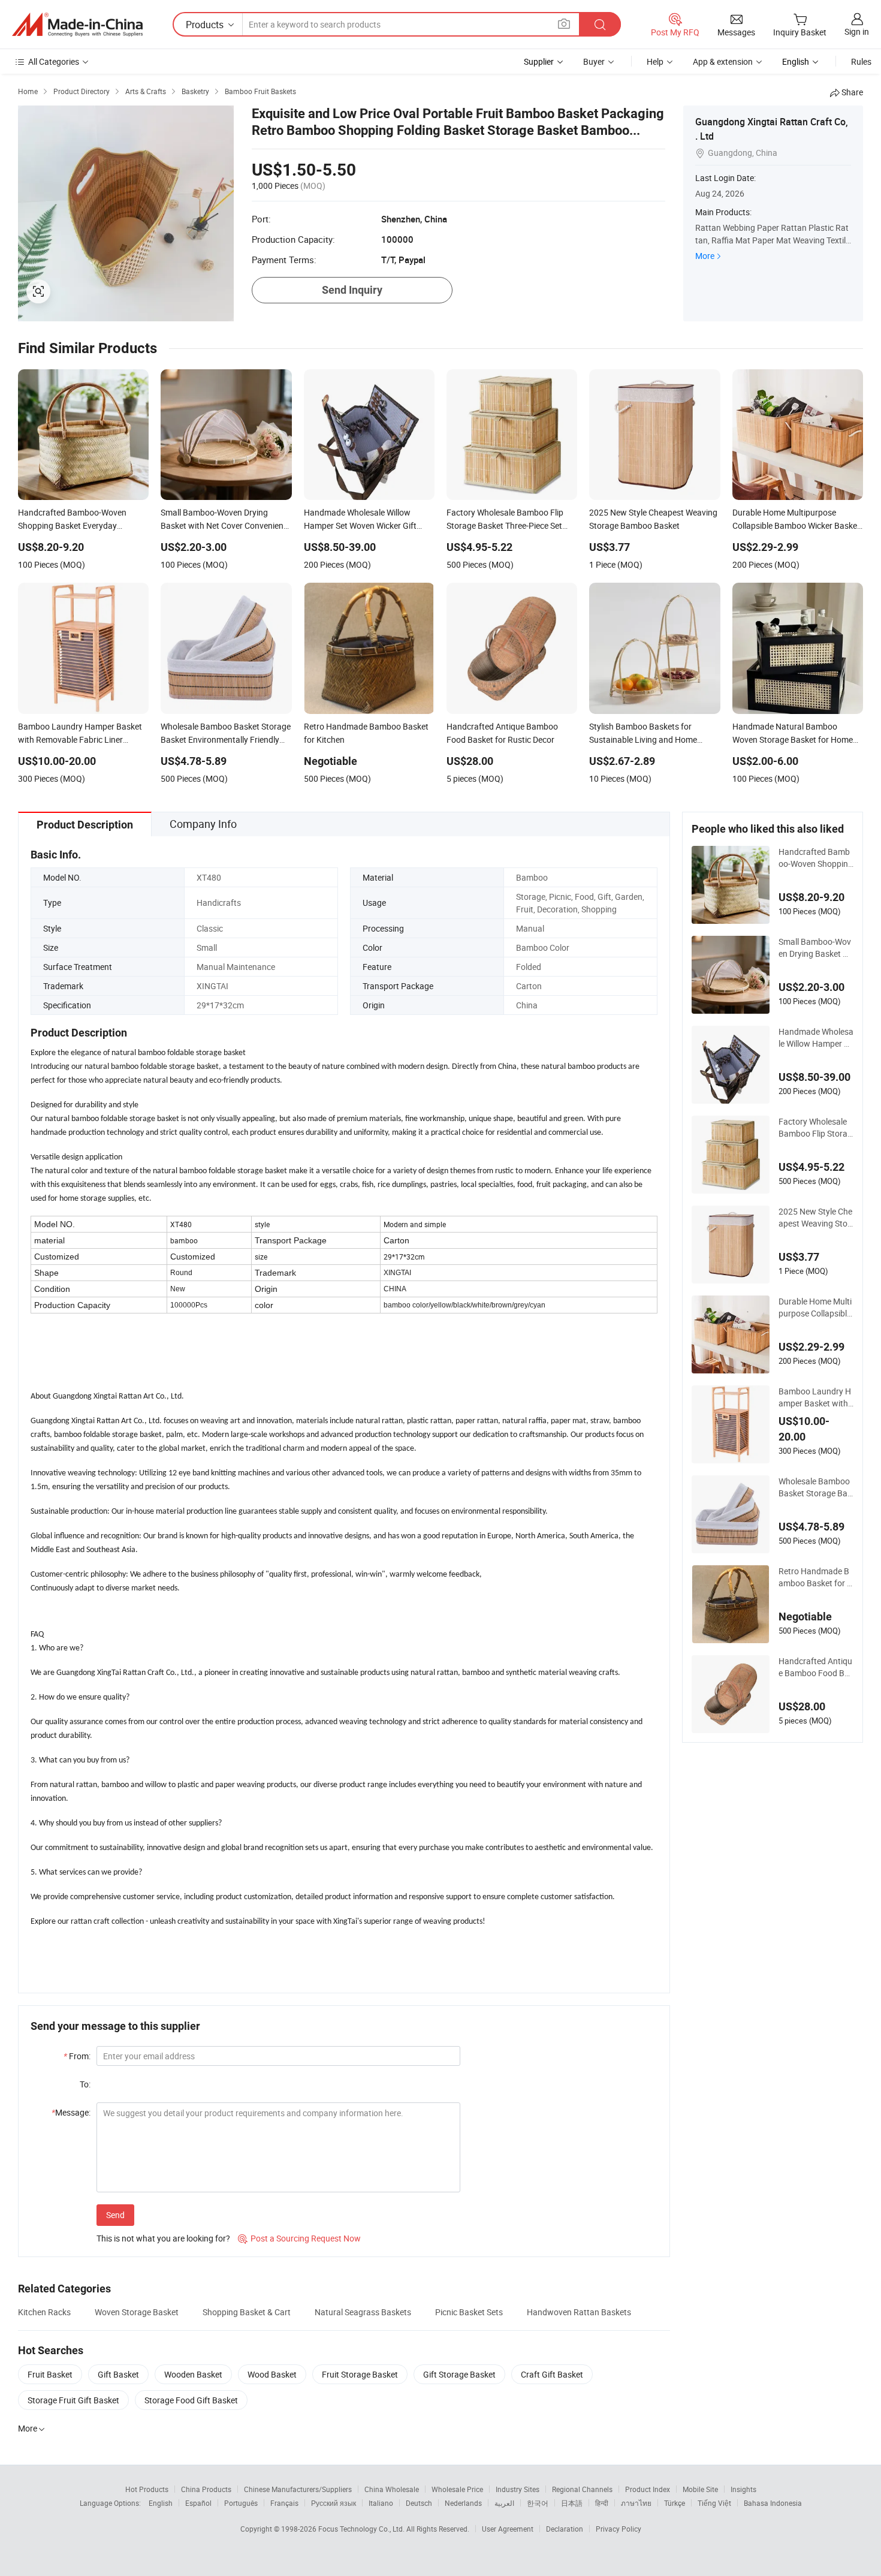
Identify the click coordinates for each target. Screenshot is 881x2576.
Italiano (381, 2503)
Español (198, 2503)
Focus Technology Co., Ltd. (362, 2529)
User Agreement (508, 2529)
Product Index (648, 2489)
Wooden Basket (193, 2374)
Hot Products (147, 2489)
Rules (861, 61)
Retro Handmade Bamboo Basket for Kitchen (815, 1577)
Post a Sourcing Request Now (299, 2238)
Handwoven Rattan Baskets (579, 2312)
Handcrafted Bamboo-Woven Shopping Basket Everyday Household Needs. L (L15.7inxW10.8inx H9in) (816, 858)
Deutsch (419, 2503)
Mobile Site (700, 2489)
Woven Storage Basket (137, 2312)
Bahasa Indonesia (773, 2503)
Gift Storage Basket (459, 2374)
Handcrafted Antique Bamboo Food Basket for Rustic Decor (816, 1667)
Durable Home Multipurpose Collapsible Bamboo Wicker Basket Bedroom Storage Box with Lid (816, 1307)
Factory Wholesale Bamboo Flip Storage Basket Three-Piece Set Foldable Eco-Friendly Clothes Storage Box (816, 1128)
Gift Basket (118, 2374)
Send (115, 2215)
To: (85, 2084)
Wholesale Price (457, 2489)
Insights (743, 2489)
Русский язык (334, 2503)
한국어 (538, 2503)
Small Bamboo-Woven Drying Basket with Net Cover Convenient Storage (815, 948)
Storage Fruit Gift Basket (73, 2400)
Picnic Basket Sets (469, 2312)
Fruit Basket (50, 2374)
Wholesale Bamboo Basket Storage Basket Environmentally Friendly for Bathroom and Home (816, 1487)
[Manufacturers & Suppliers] (77, 25)
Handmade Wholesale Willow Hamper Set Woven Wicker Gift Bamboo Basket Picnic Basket (816, 1038)
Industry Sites (518, 2489)
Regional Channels (582, 2489)
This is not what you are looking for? (163, 2238)
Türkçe (675, 2503)
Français (284, 2503)
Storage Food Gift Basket (191, 2400)
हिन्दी (602, 2503)
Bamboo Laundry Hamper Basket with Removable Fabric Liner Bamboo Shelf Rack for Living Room (816, 1397)
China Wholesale (392, 2489)
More (705, 256)
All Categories (54, 61)
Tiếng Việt (714, 2503)
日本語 (572, 2503)
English (161, 2503)
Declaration (565, 2529)
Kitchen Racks (44, 2312)
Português (241, 2503)
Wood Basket (272, 2374)
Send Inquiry (352, 290)
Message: (71, 2112)
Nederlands (463, 2503)
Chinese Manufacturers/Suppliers (298, 2489)
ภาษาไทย (636, 2503)
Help (655, 61)
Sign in (857, 31)
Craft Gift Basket (552, 2374)
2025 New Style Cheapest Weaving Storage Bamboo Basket (816, 1218)
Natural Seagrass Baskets (363, 2312)
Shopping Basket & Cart (247, 2312)
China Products (206, 2489)
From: (77, 2056)
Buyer (594, 61)
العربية (504, 2503)
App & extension (723, 61)
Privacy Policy (618, 2529)
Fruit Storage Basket (360, 2374)
